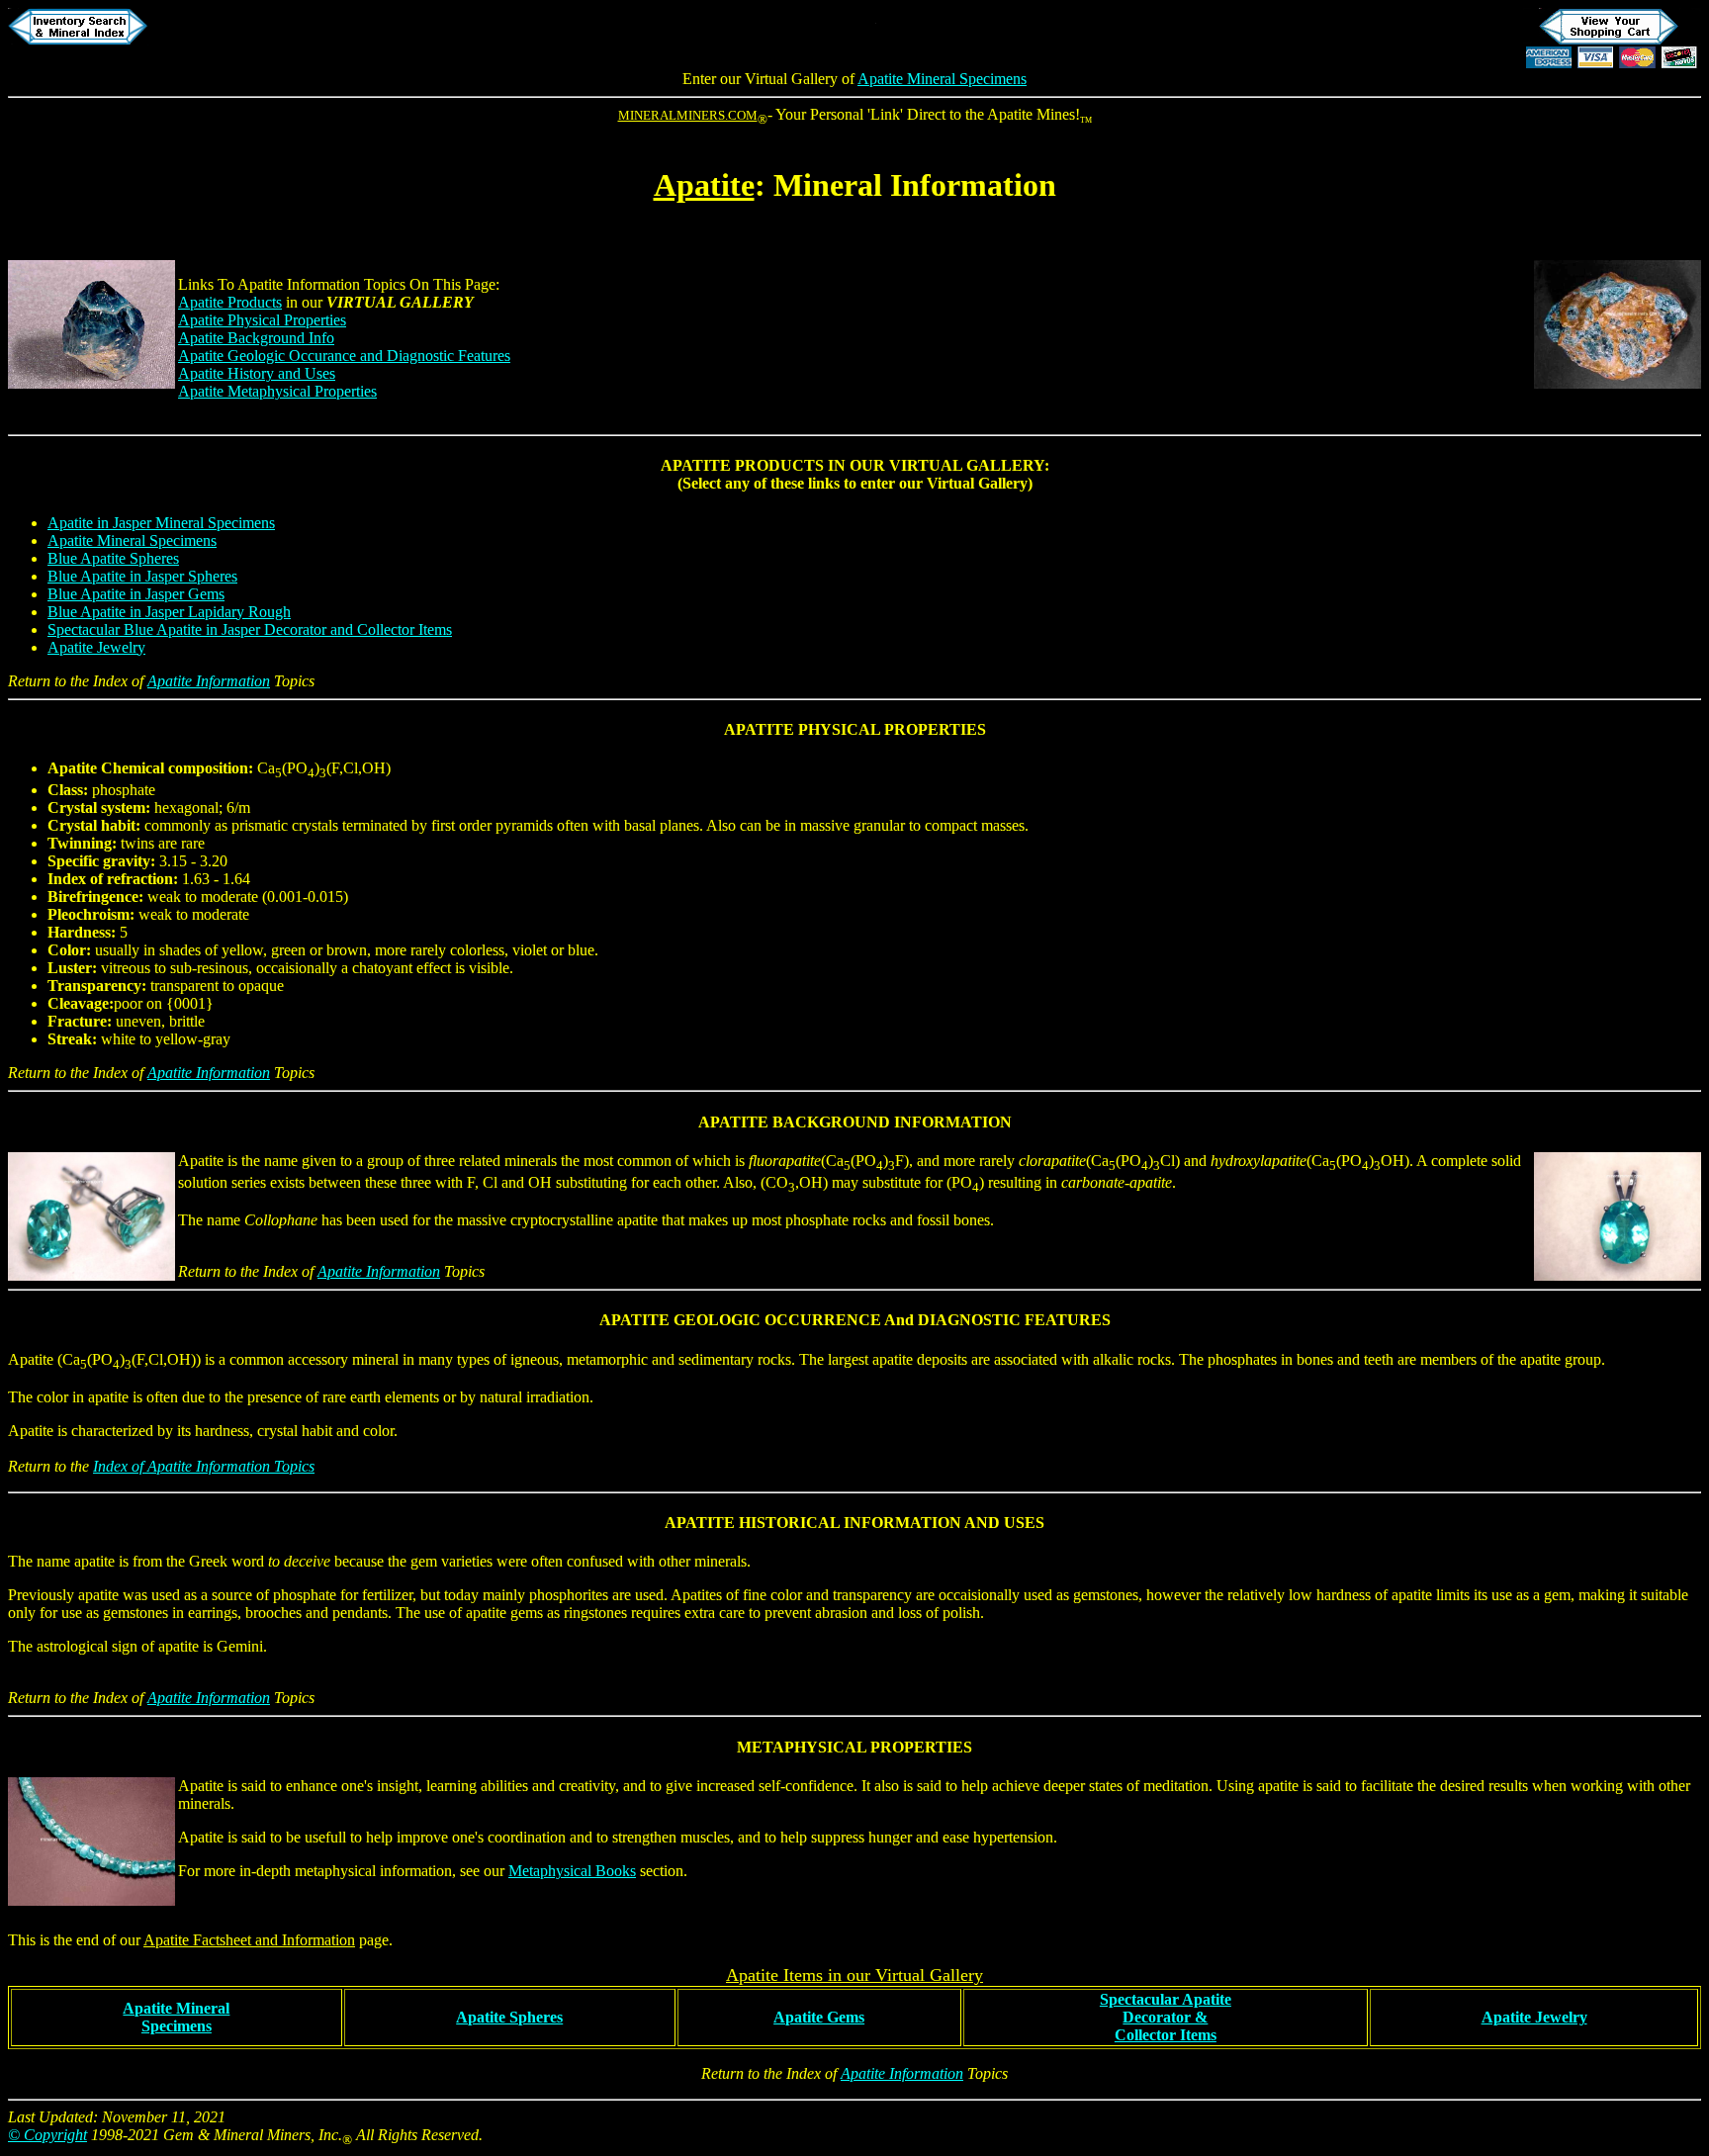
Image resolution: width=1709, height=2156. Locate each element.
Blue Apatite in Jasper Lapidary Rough (169, 612)
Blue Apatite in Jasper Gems (136, 594)
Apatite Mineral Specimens (942, 79)
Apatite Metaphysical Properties (277, 391)
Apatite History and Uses (257, 373)
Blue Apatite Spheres (113, 558)
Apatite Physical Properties (262, 320)
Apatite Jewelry (96, 647)
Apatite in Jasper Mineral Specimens (161, 523)
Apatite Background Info (256, 338)
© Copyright (47, 2135)
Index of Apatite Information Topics (204, 1466)
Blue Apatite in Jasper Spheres (142, 576)
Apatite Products (230, 302)
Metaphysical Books (572, 1871)
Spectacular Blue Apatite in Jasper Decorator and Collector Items (250, 629)
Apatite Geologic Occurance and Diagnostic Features (344, 356)
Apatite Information (209, 681)
